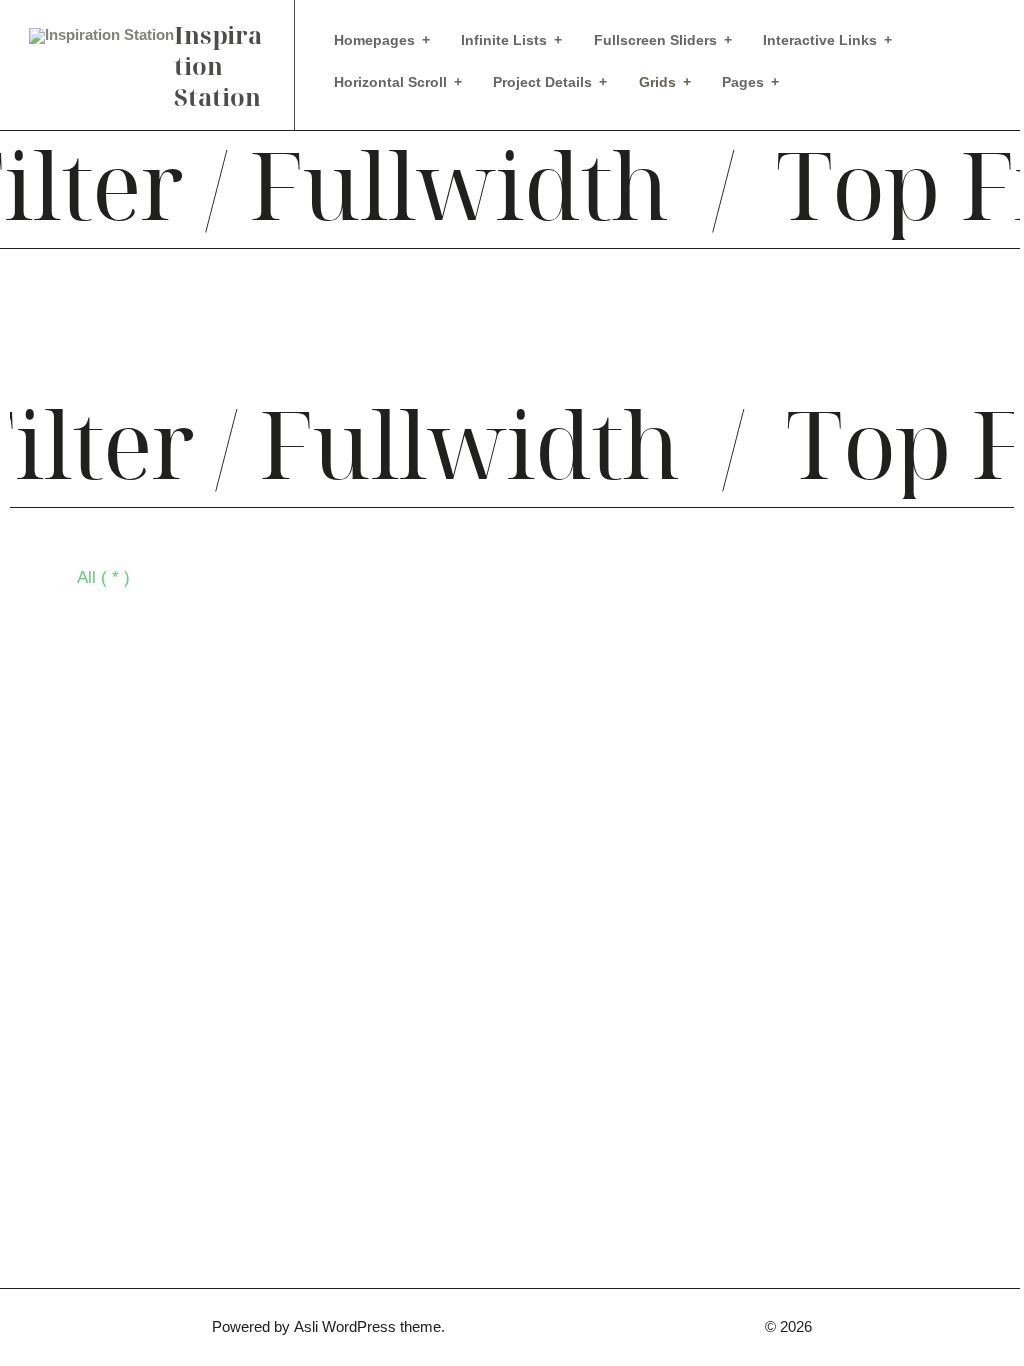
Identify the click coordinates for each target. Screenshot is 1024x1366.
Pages (743, 82)
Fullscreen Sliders (655, 40)
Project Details (542, 82)
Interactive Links (820, 40)
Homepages (374, 40)
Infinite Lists (504, 40)
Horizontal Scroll (390, 82)
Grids (657, 82)
